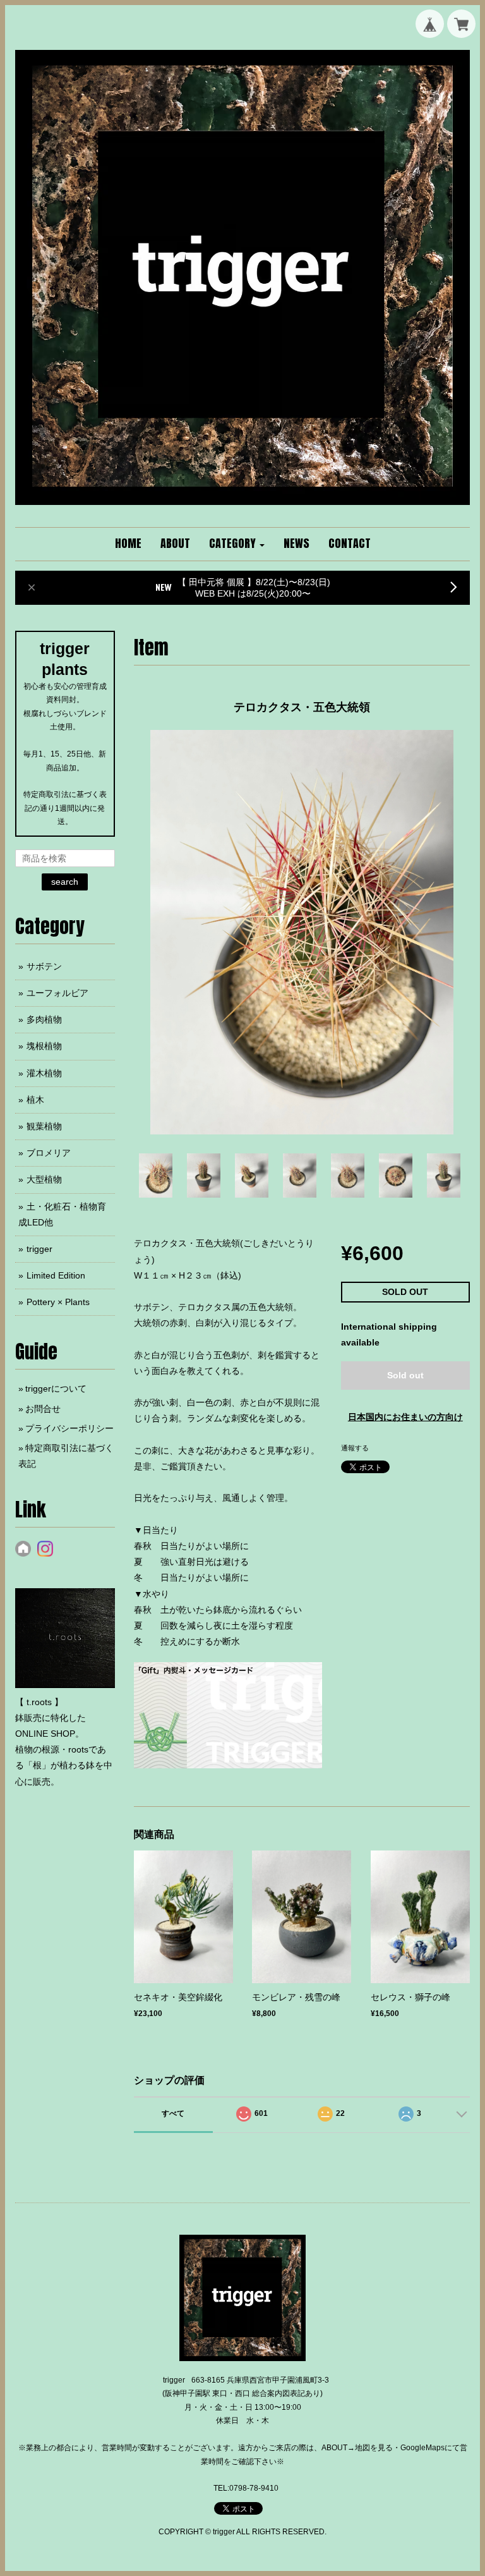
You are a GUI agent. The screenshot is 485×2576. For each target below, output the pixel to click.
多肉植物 (44, 1019)
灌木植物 (44, 1073)
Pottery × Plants (58, 1302)
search (65, 882)
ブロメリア (49, 1153)
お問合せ (43, 1409)
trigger (39, 1249)
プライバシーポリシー (69, 1428)
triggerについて (56, 1388)
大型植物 (44, 1179)
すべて (173, 2113)
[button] (237, 544)
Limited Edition (56, 1275)
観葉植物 (44, 1126)
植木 (35, 1100)
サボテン (44, 966)
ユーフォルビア (57, 993)
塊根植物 (44, 1046)
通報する (355, 1448)
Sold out (405, 1375)
